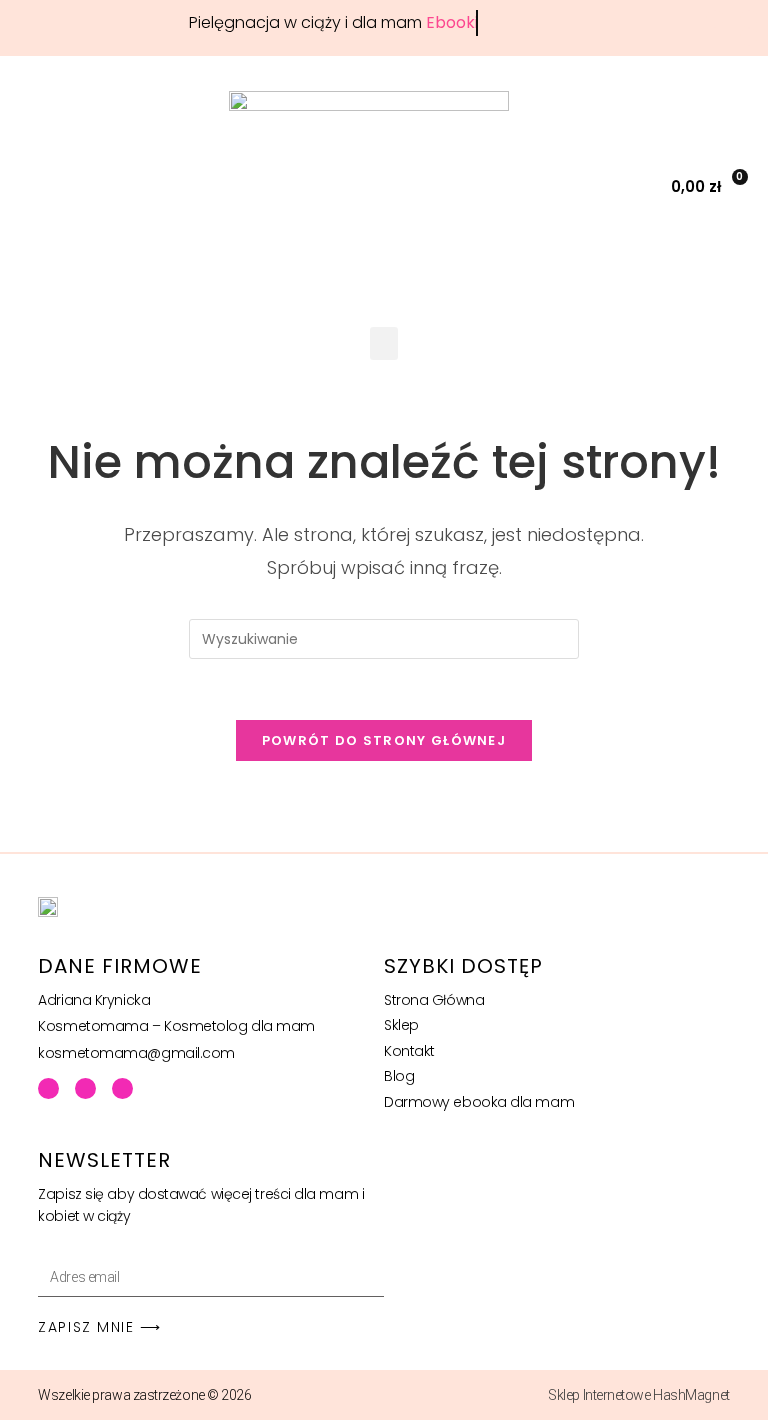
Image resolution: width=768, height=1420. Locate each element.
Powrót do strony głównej (384, 740)
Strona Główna (434, 1000)
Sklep (401, 1025)
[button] (634, 186)
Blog (399, 1076)
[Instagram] (122, 1088)
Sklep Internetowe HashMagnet (638, 1395)
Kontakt (409, 1051)
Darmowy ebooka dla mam (479, 1102)
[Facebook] (48, 1088)
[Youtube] (85, 1088)
